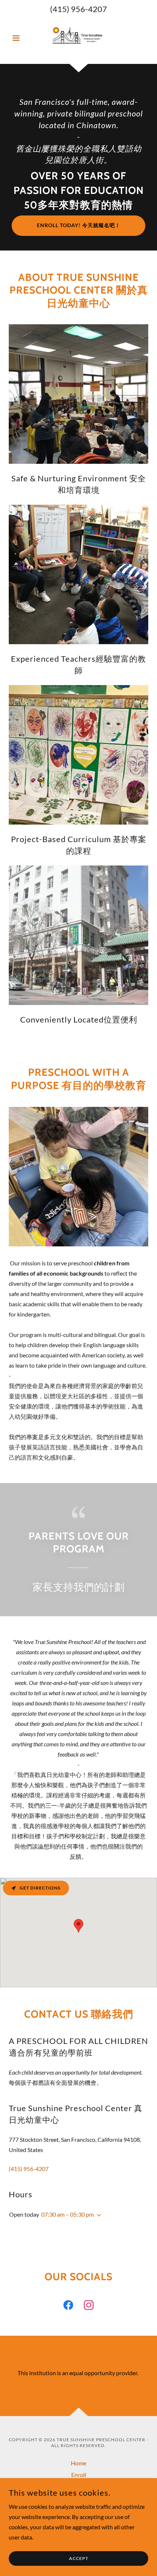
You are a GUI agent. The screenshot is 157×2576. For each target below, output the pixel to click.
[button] (19, 38)
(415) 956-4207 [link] (78, 9)
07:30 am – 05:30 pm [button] (68, 2214)
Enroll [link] (79, 2475)
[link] (79, 38)
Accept (79, 2559)
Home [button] (78, 2463)
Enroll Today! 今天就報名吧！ (79, 225)
